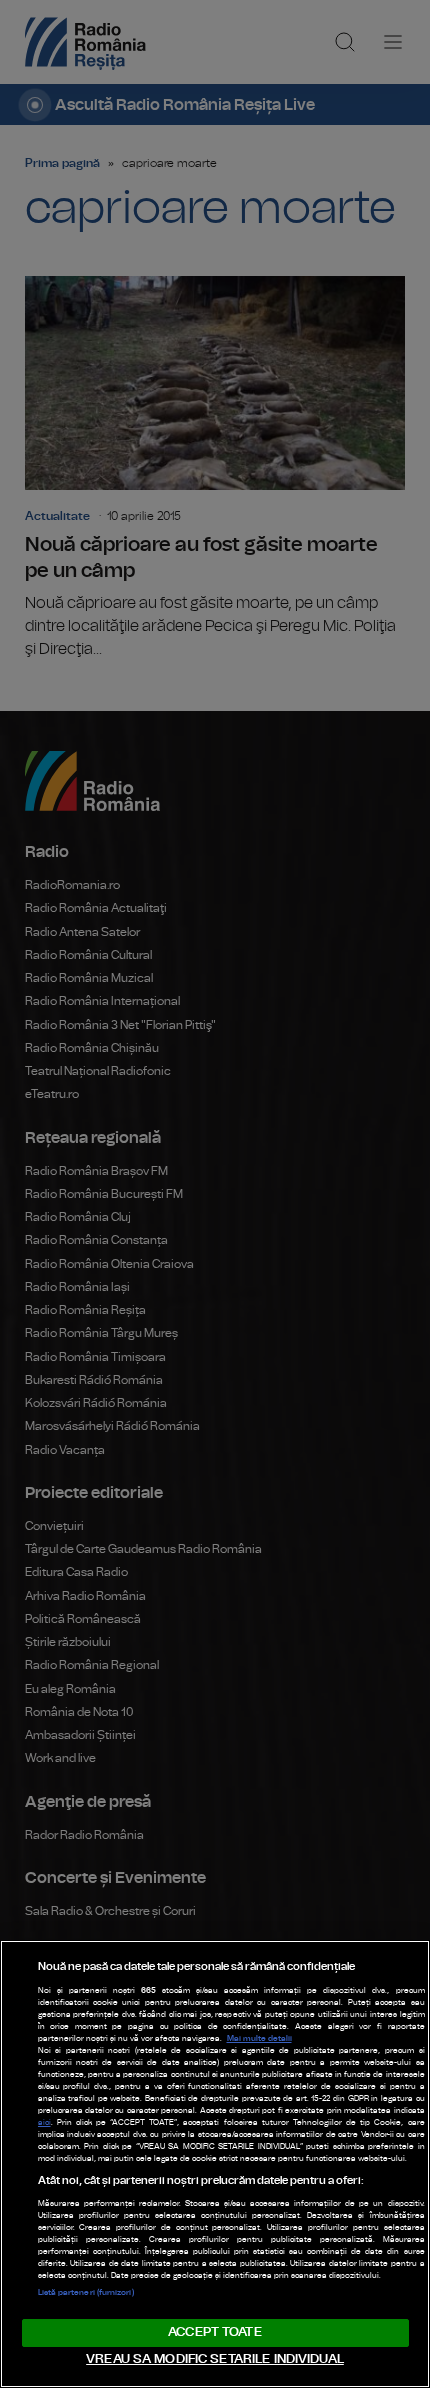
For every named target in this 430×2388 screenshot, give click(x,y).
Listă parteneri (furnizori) (86, 2293)
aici (44, 2123)
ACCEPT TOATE (215, 2332)
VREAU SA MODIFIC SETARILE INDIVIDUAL (215, 2359)
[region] (215, 2164)
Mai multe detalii (259, 2039)
